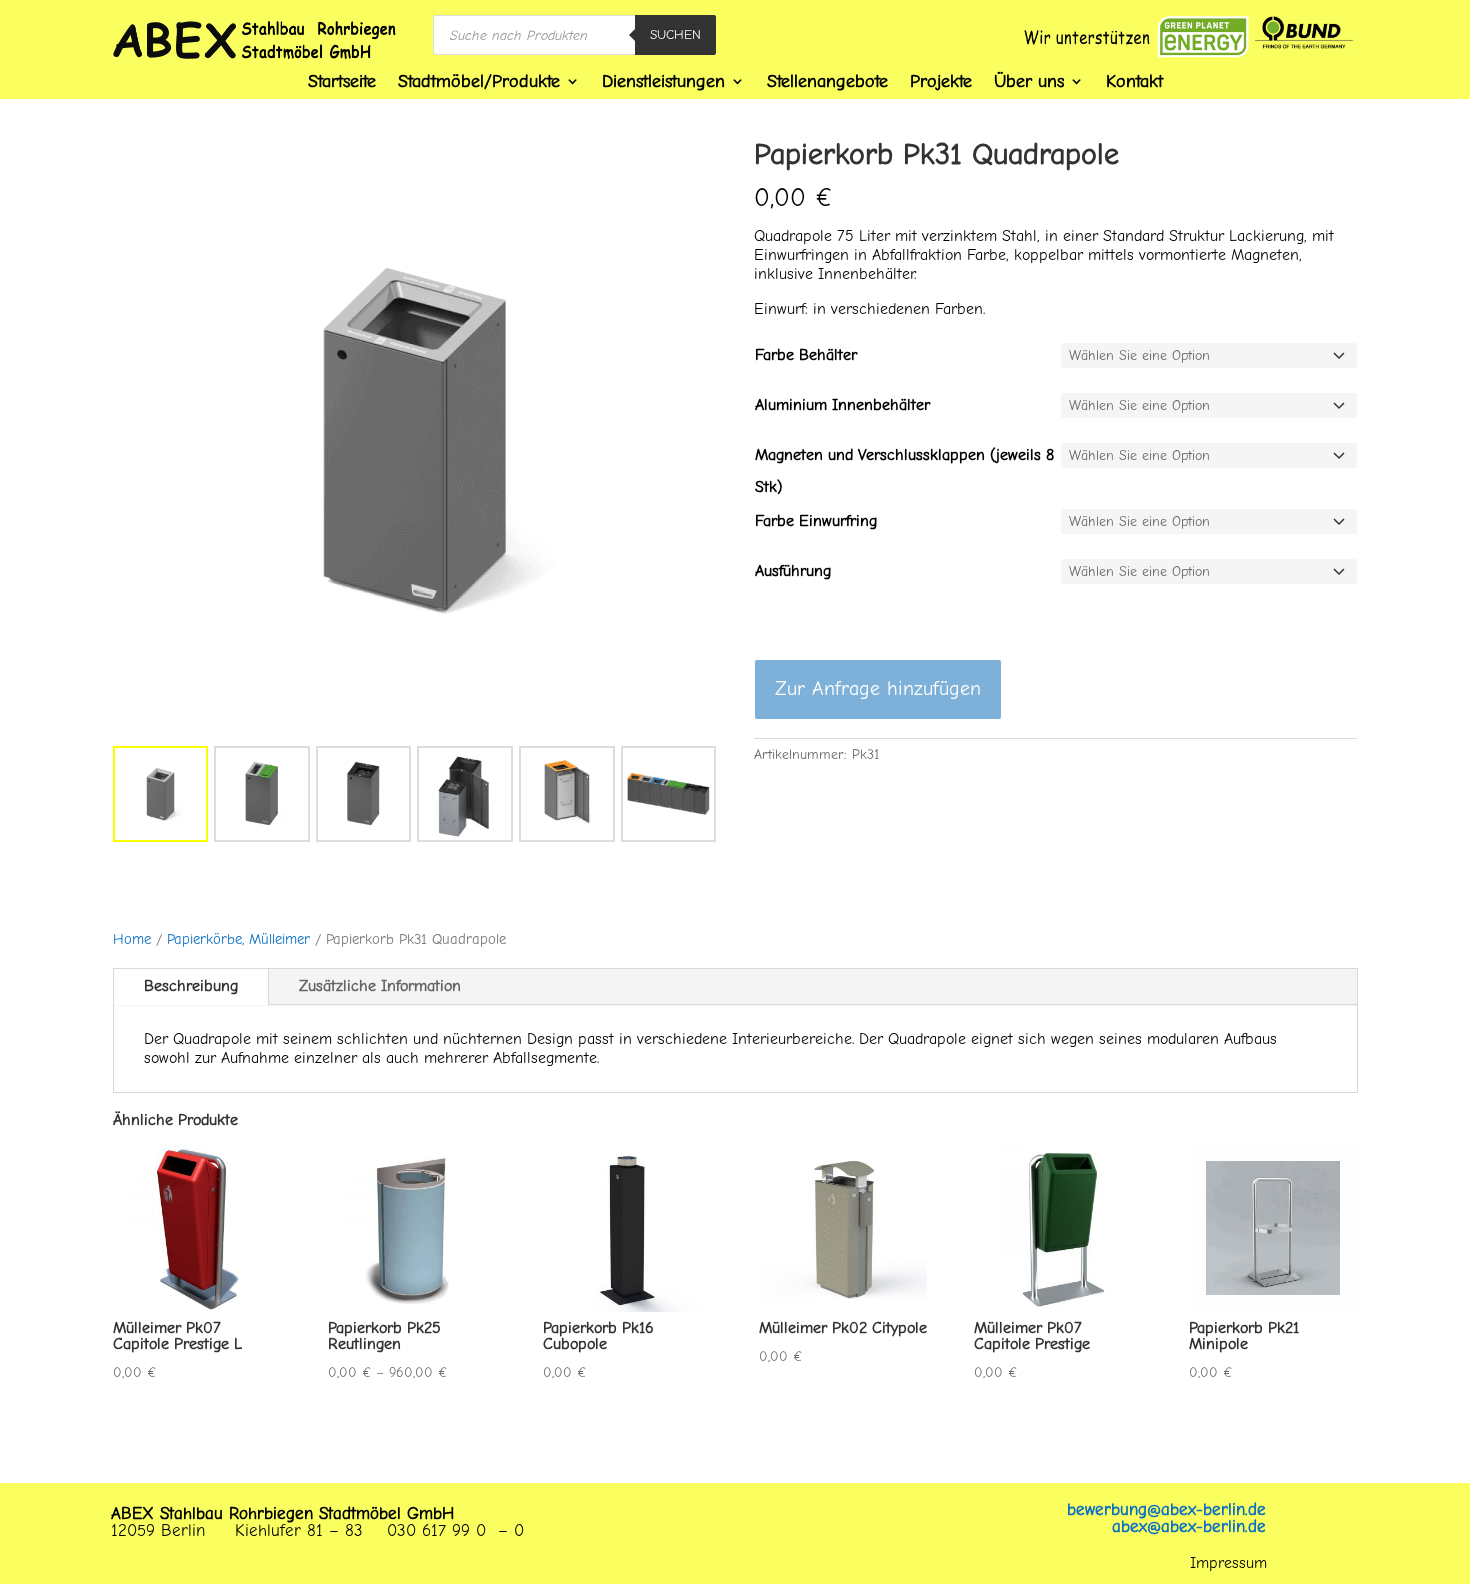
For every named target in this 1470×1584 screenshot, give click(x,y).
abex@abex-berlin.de (1189, 1526)
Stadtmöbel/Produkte (479, 81)
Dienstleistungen (663, 81)
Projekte (941, 81)
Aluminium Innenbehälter (842, 405)
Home (132, 939)
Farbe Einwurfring (816, 521)
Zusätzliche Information (380, 986)
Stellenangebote (827, 81)
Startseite (342, 81)
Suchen (675, 34)
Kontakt (1134, 81)
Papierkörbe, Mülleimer (238, 939)
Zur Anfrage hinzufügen (878, 688)
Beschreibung (191, 986)
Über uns (1029, 81)
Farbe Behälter (806, 355)
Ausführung (793, 571)
